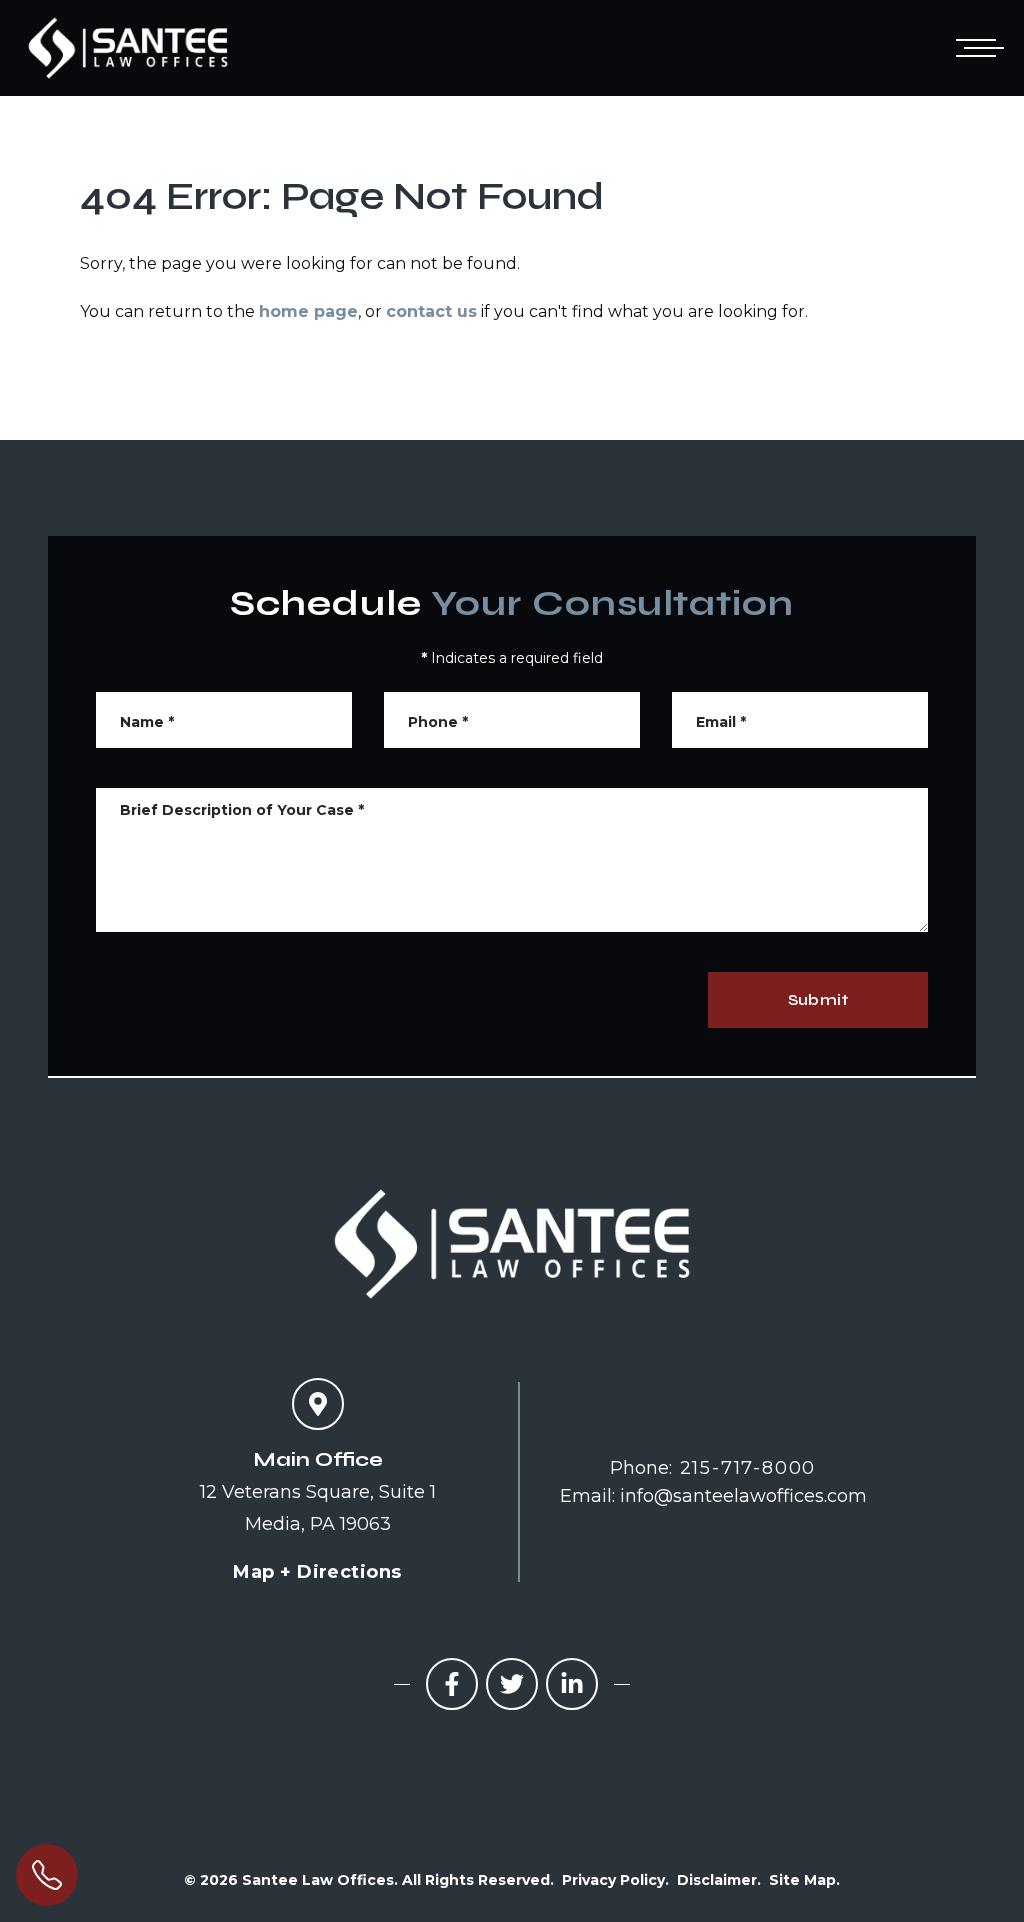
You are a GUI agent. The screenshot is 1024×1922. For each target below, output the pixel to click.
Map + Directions (317, 1572)
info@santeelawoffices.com (743, 1496)
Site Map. (804, 1880)
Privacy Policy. (615, 1880)
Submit (818, 999)
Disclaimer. (719, 1880)
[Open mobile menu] (976, 48)
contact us (431, 311)
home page (308, 311)
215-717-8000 (748, 1468)
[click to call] (47, 1875)
